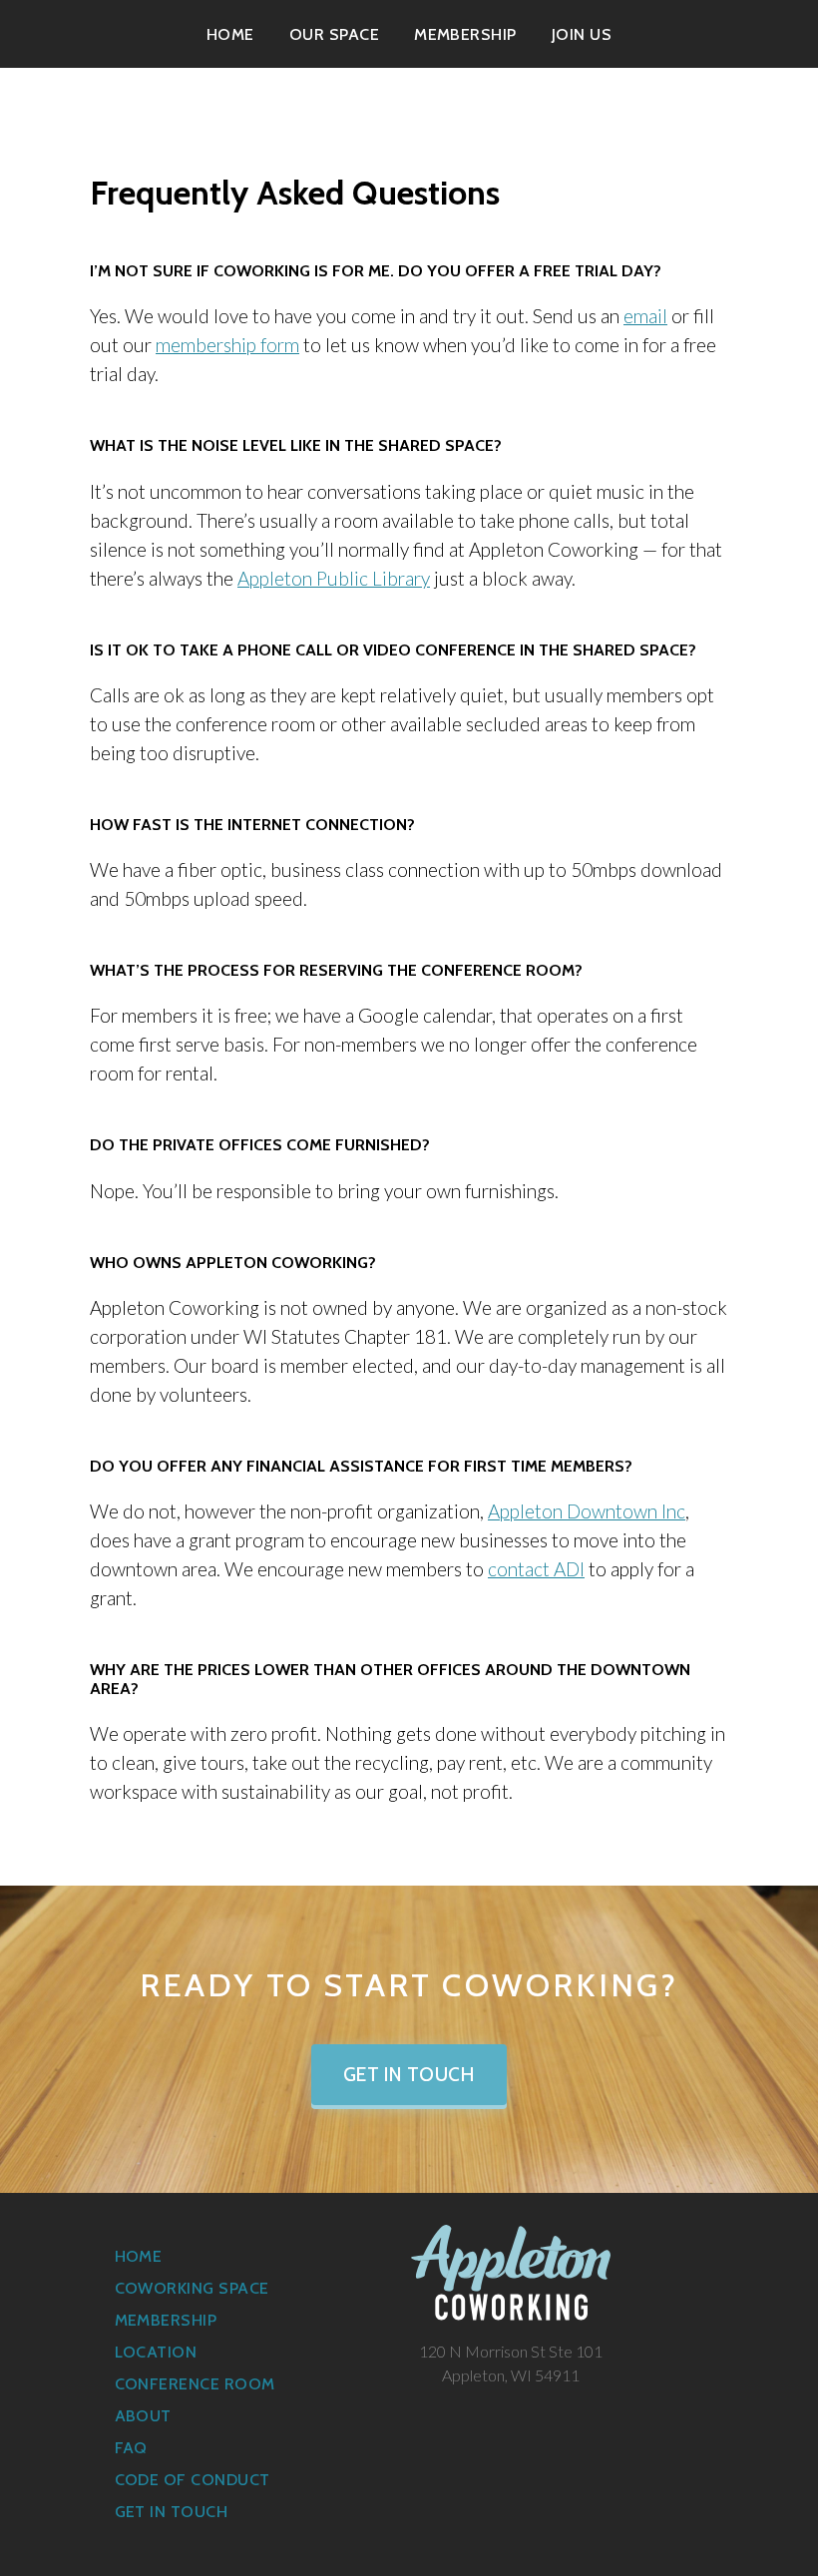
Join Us (582, 34)
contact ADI (536, 1569)
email (645, 316)
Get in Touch (409, 2075)
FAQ (131, 2448)
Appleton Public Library (334, 578)
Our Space (334, 34)
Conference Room (195, 2384)
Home (230, 34)
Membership (465, 34)
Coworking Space (192, 2288)
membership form (227, 345)
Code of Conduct (193, 2480)
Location (156, 2352)
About (143, 2416)
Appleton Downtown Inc (587, 1511)
